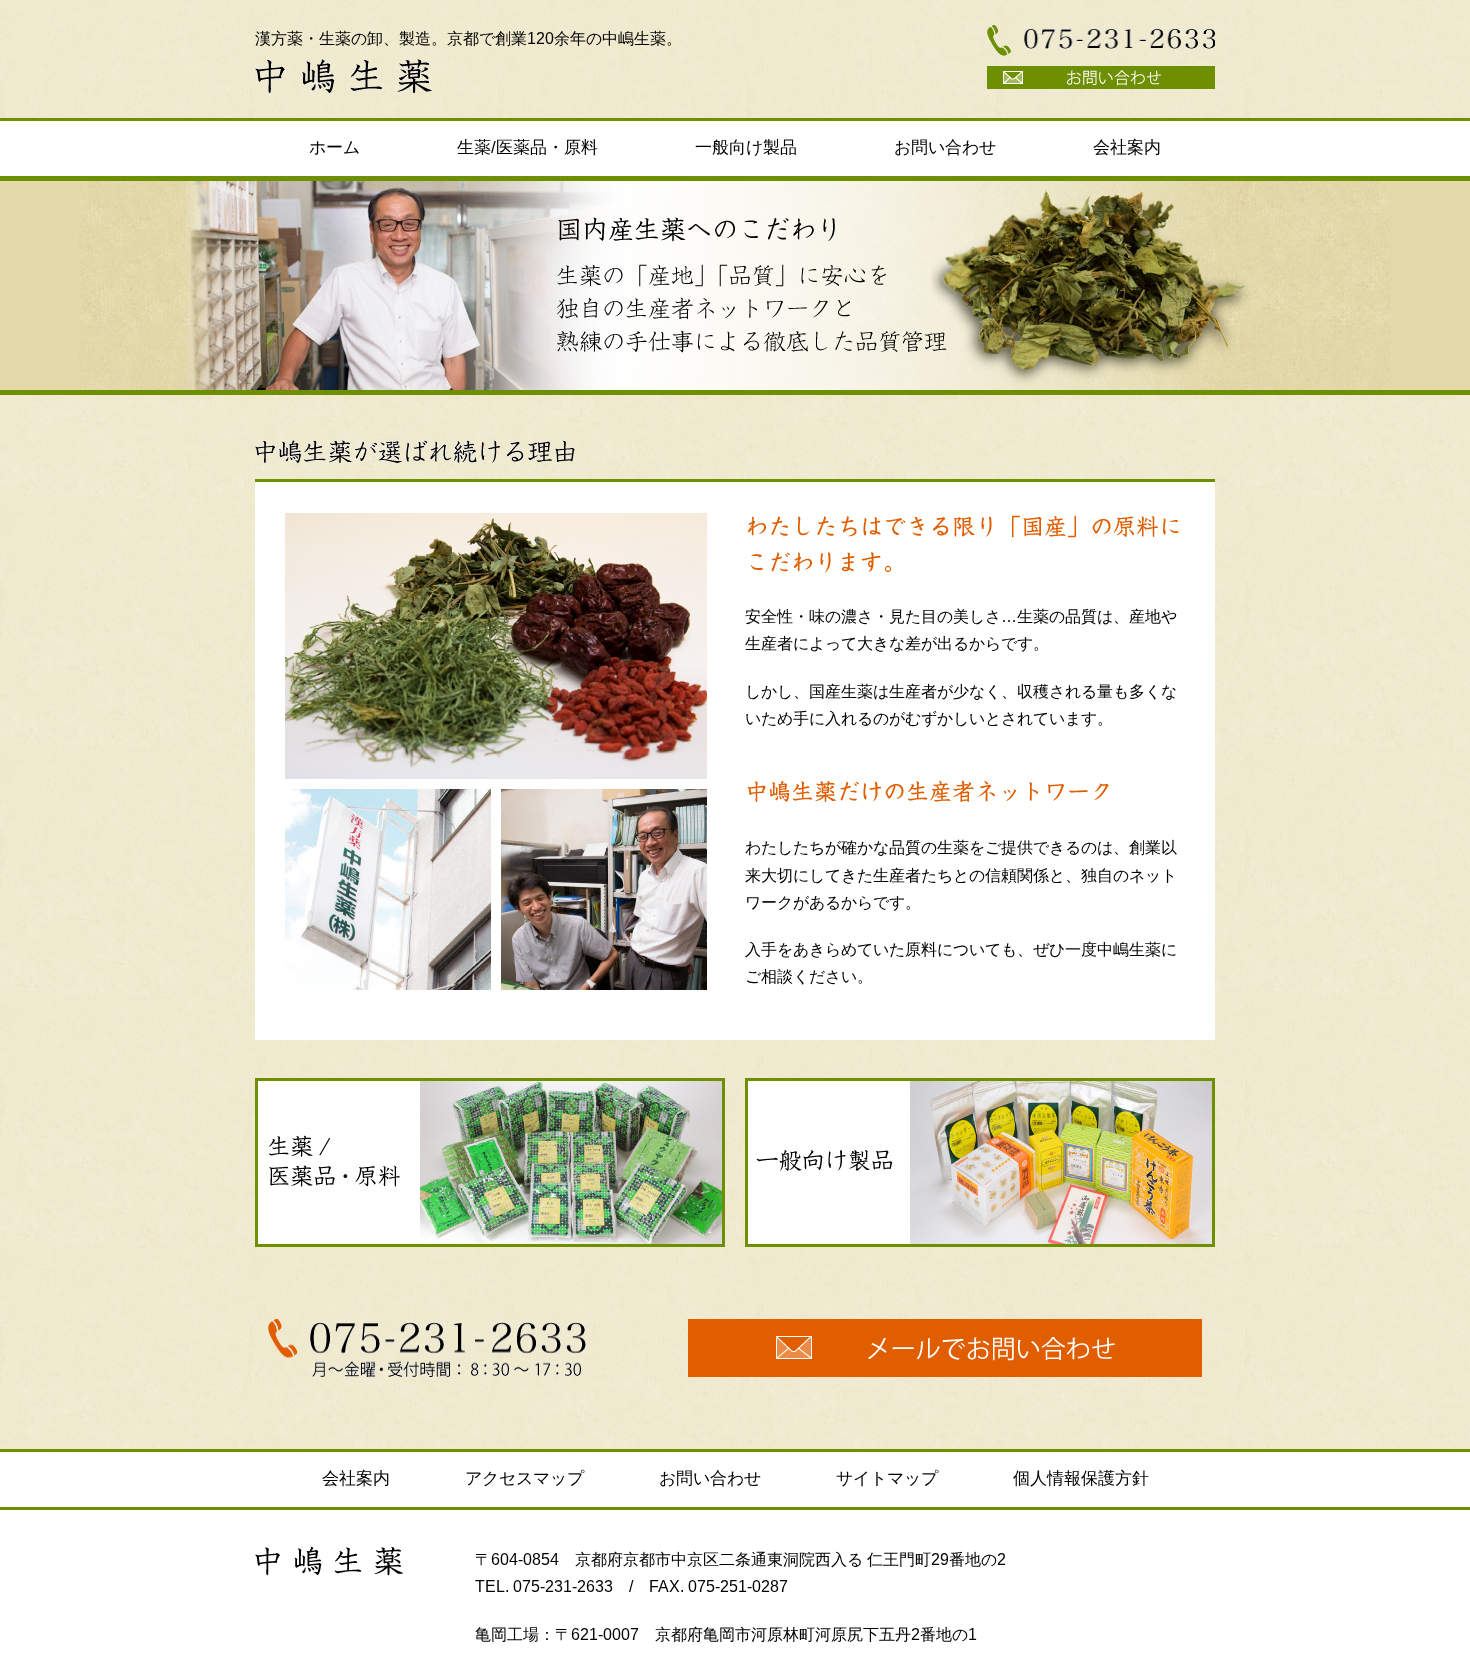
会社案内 (1127, 147)
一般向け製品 (746, 147)
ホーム (334, 147)
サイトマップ (887, 1478)
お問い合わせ (945, 147)
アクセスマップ (524, 1478)
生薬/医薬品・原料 (527, 147)
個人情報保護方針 (1081, 1478)
